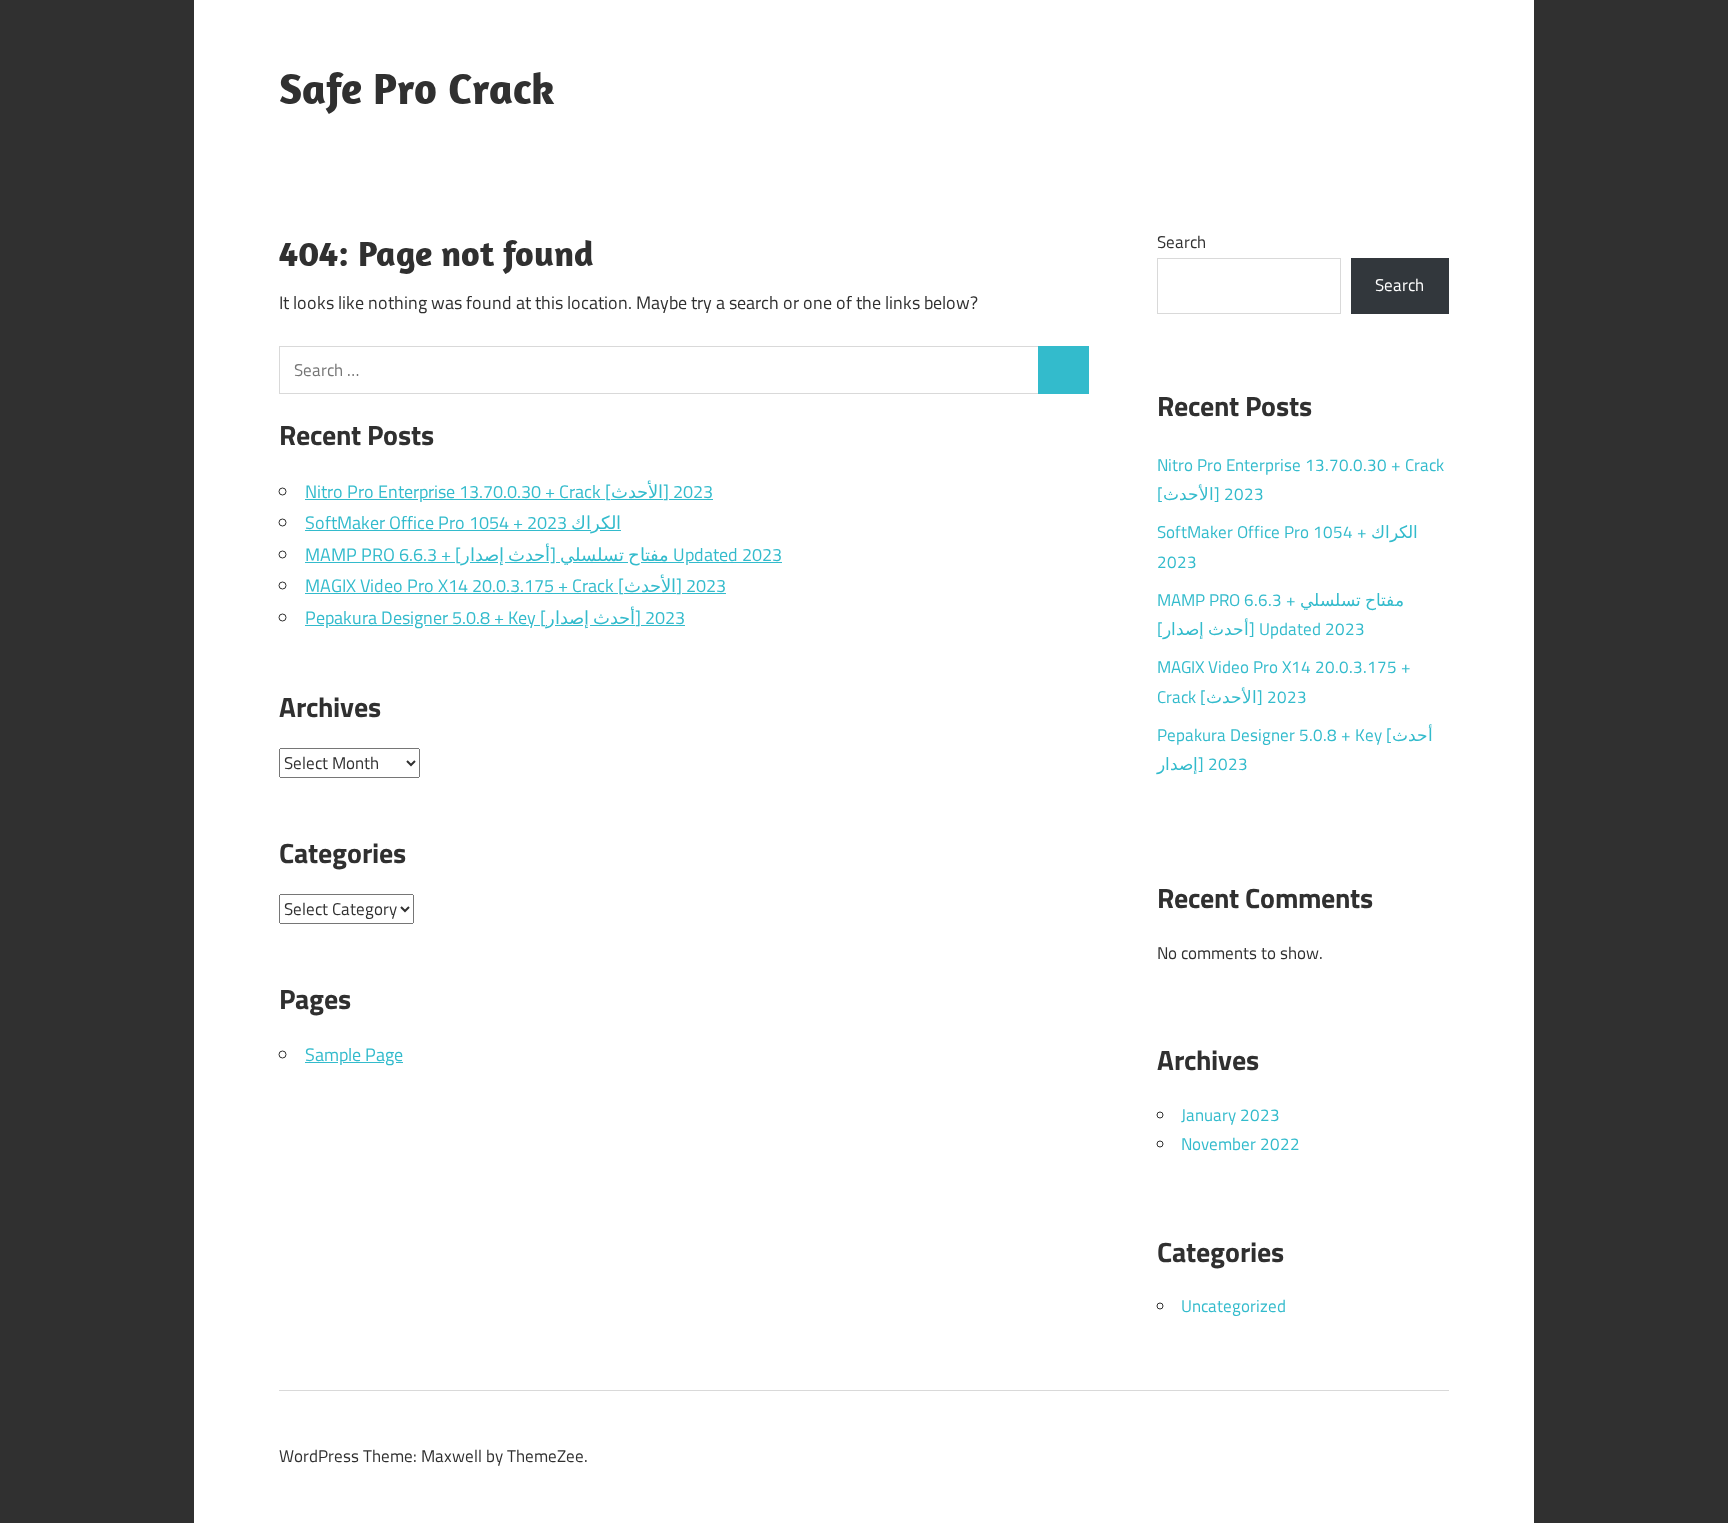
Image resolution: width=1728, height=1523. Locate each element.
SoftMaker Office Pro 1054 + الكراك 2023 (463, 522)
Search (1181, 242)
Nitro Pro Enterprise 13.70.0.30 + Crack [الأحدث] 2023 (509, 491)
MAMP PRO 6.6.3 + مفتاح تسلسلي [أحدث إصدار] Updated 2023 (543, 554)
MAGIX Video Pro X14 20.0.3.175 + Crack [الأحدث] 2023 (515, 585)
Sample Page (354, 1054)
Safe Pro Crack (417, 88)
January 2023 (1230, 1115)
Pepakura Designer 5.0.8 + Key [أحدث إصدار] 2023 (495, 617)
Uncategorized (1233, 1306)
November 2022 (1240, 1144)
